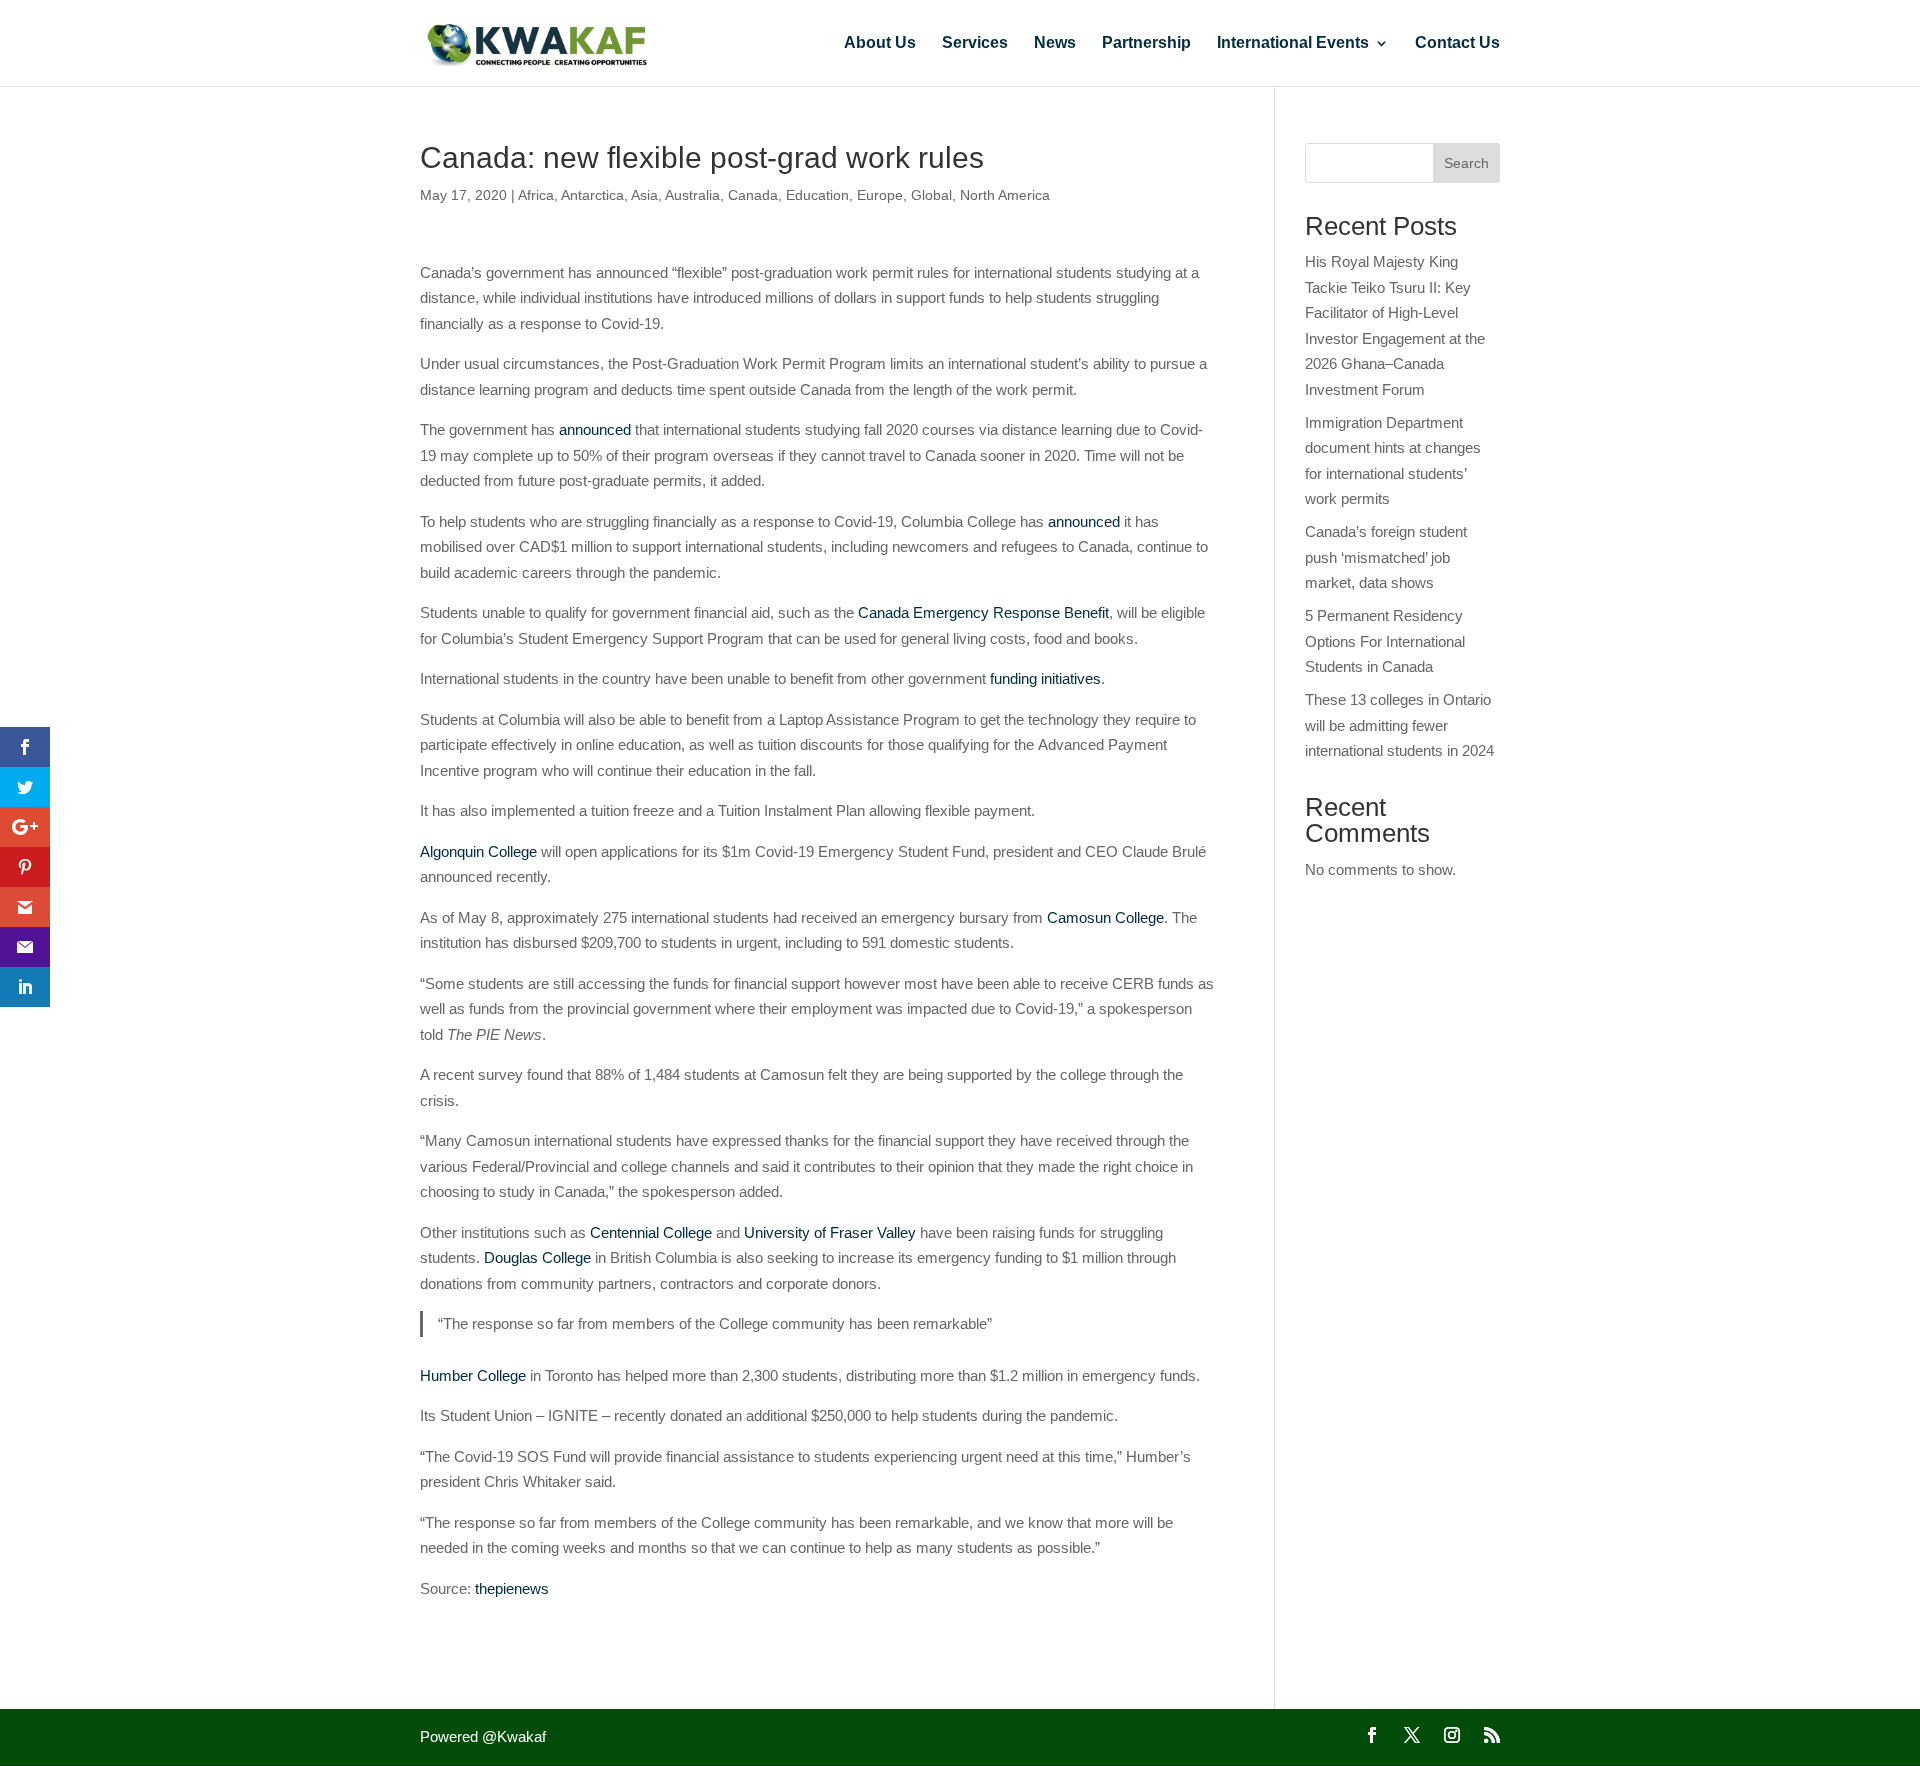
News (1055, 43)
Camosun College (1105, 917)
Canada (753, 195)
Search (1466, 163)
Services (975, 43)
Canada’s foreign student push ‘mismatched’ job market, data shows (1386, 557)
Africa (536, 195)
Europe (880, 195)
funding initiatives (1045, 678)
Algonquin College (478, 851)
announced (595, 429)
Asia (644, 195)
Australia (692, 195)
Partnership (1146, 43)
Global (931, 195)
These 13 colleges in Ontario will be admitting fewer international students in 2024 (1399, 725)
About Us (880, 43)
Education (817, 195)
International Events (1293, 43)
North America (1005, 195)
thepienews (512, 1588)
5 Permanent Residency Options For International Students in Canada (1385, 641)
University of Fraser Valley (830, 1232)
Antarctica (592, 195)
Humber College (473, 1375)
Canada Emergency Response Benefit (983, 612)
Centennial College (651, 1232)
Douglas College (537, 1257)
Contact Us (1457, 43)
